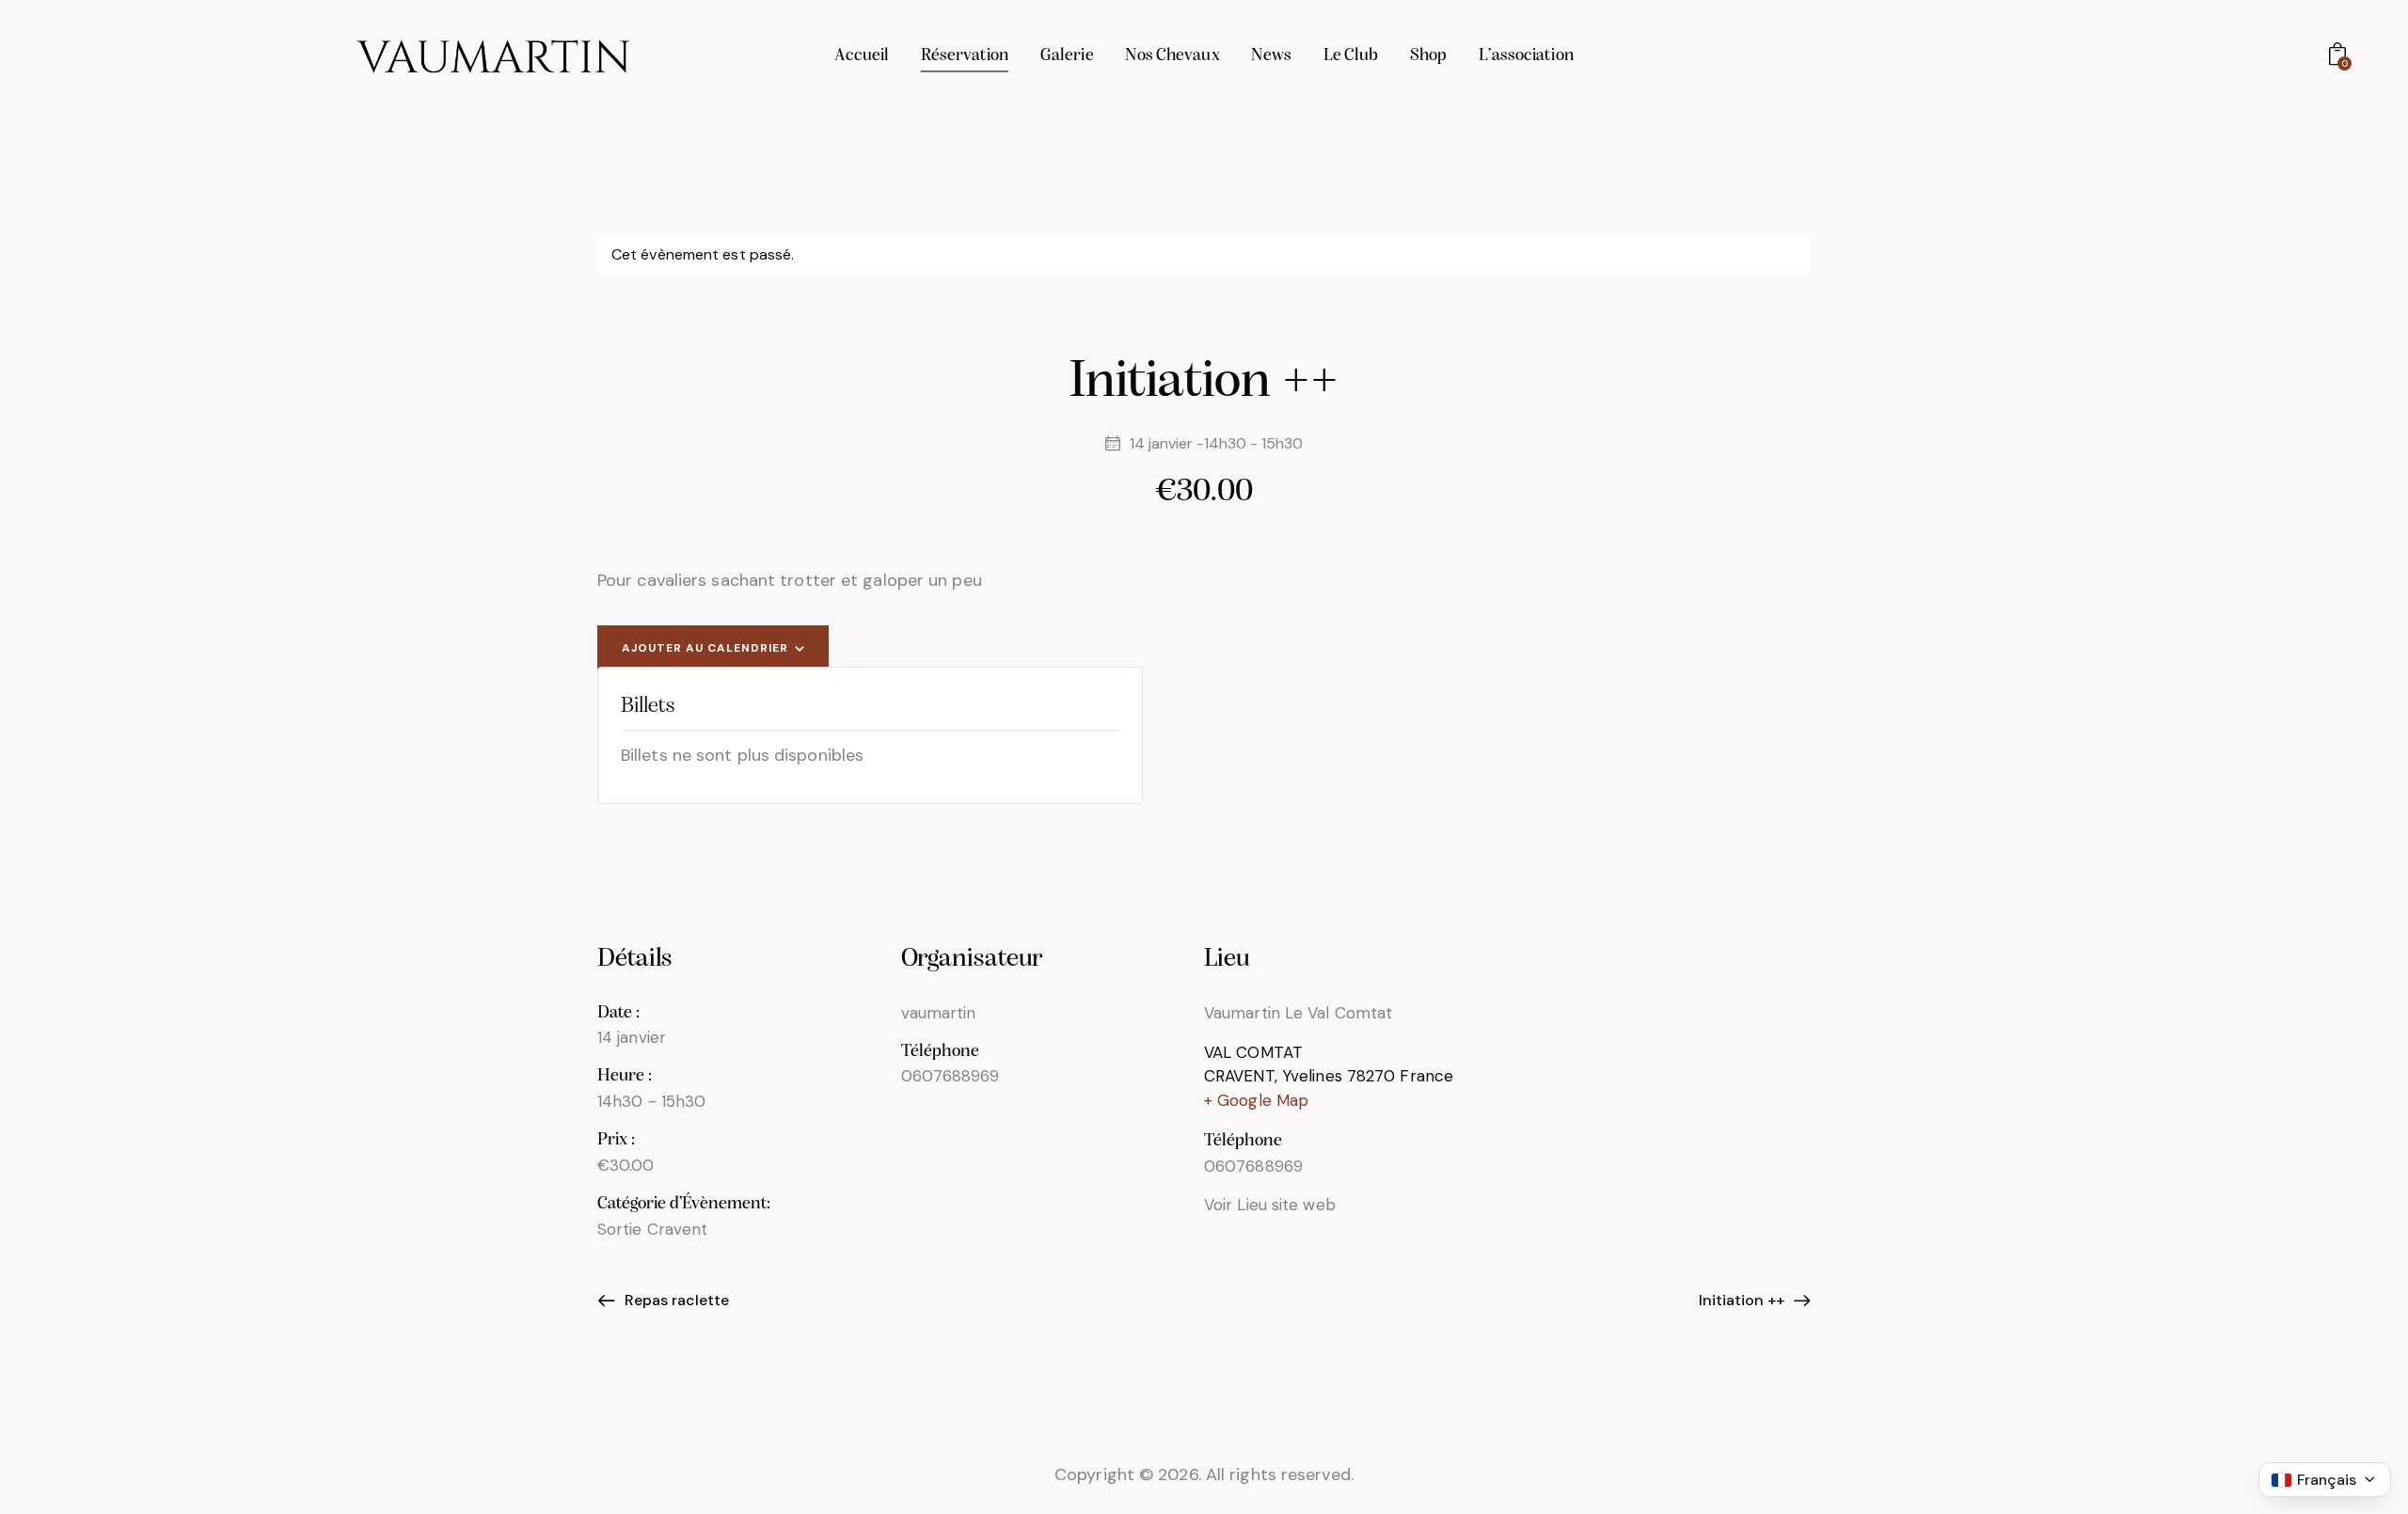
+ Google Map (1256, 1100)
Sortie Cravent (652, 1229)
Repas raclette (675, 1300)
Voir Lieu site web (1270, 1205)
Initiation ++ (1743, 1300)
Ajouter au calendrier (705, 648)
